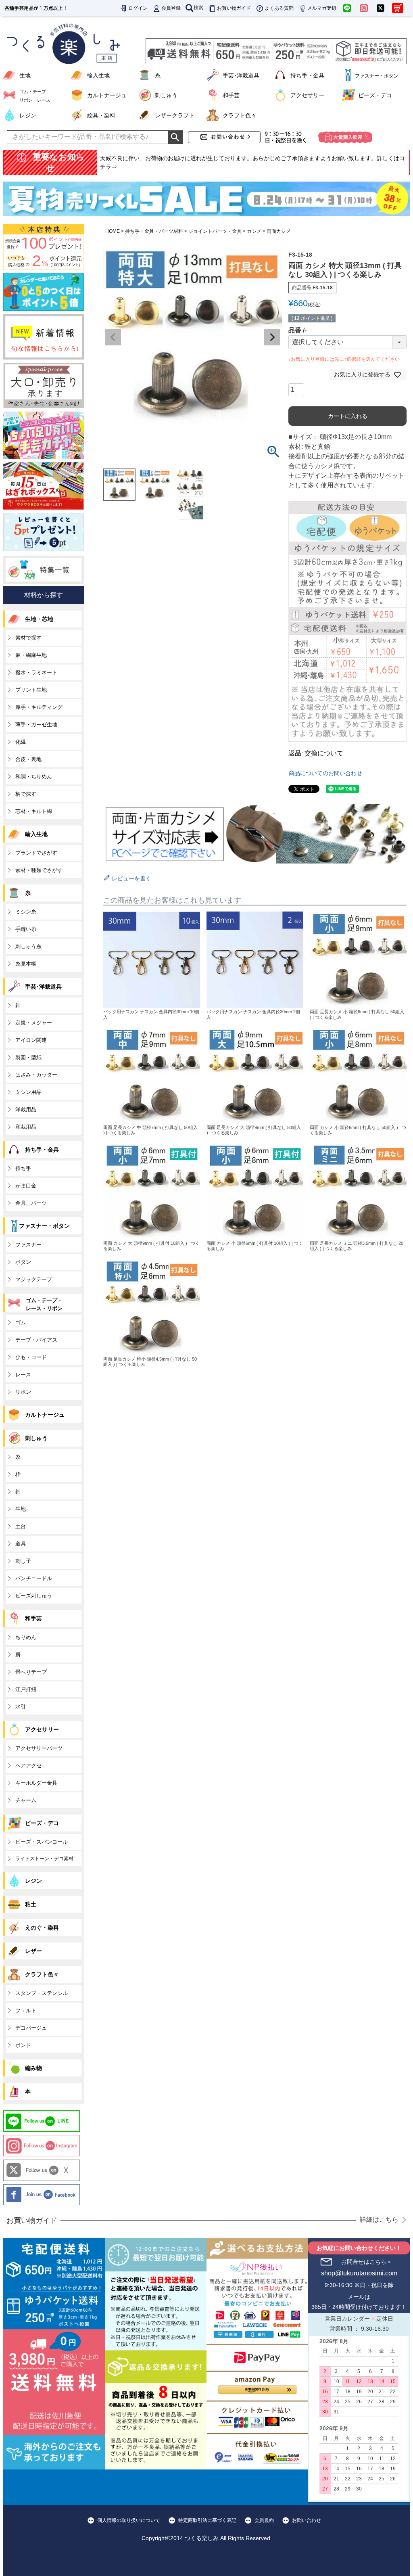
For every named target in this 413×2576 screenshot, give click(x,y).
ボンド (23, 2045)
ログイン (138, 8)
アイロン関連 (31, 1040)
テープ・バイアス (36, 1340)
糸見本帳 (26, 964)
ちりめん (26, 1637)
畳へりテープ (31, 1672)
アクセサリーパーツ (39, 1748)
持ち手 (23, 1168)
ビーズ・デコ (375, 95)
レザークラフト (175, 115)
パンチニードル (34, 1578)
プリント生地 (31, 690)
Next (272, 337)
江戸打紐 (26, 1689)
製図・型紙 (28, 1057)
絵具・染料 (101, 115)
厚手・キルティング (39, 707)
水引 (21, 1707)
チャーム (26, 1800)
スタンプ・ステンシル (42, 1993)
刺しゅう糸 (28, 946)
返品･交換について (316, 753)
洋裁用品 (26, 1109)
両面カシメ (279, 231)
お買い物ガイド (234, 8)
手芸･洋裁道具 (241, 75)
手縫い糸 (26, 929)
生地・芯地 (39, 619)
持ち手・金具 (307, 75)
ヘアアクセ (28, 1766)
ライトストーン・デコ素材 (44, 1859)
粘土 (31, 1904)
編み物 (33, 2068)
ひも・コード (31, 1357)
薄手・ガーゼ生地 (36, 724)
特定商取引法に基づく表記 (207, 2520)
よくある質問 (279, 8)
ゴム (21, 1322)
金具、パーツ (31, 1203)
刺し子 (23, 1561)
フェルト (26, 2010)
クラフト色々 (240, 115)
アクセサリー (307, 95)
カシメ (254, 231)
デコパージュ (31, 2028)
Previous (113, 337)
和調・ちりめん (34, 777)
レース (23, 1375)
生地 (25, 75)
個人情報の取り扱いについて (129, 2520)
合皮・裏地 (28, 759)
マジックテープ (34, 1279)
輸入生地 (98, 75)
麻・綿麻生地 (31, 655)
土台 (21, 1526)
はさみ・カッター (36, 1075)
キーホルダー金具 (36, 1783)
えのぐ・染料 (42, 1928)
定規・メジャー (34, 1023)
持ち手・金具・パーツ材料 (154, 231)
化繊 (21, 742)
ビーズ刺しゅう (34, 1596)
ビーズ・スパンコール (42, 1842)
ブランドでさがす (36, 853)
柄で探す (26, 794)
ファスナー (28, 1245)
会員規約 (264, 2520)
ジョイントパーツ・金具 (215, 231)
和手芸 (231, 95)
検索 (198, 8)
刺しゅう (166, 95)
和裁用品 (26, 1127)
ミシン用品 (28, 1092)
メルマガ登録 (322, 8)
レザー (33, 1951)
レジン (28, 115)
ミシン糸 (26, 912)
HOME (113, 231)
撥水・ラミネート (36, 672)
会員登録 (171, 8)
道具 (21, 1544)
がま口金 (26, 1186)
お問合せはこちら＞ (367, 2262)
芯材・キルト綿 (34, 811)
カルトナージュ (107, 95)
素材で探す (28, 638)
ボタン (23, 1262)
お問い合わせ (307, 2520)
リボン (23, 1392)
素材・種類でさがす (39, 870)
